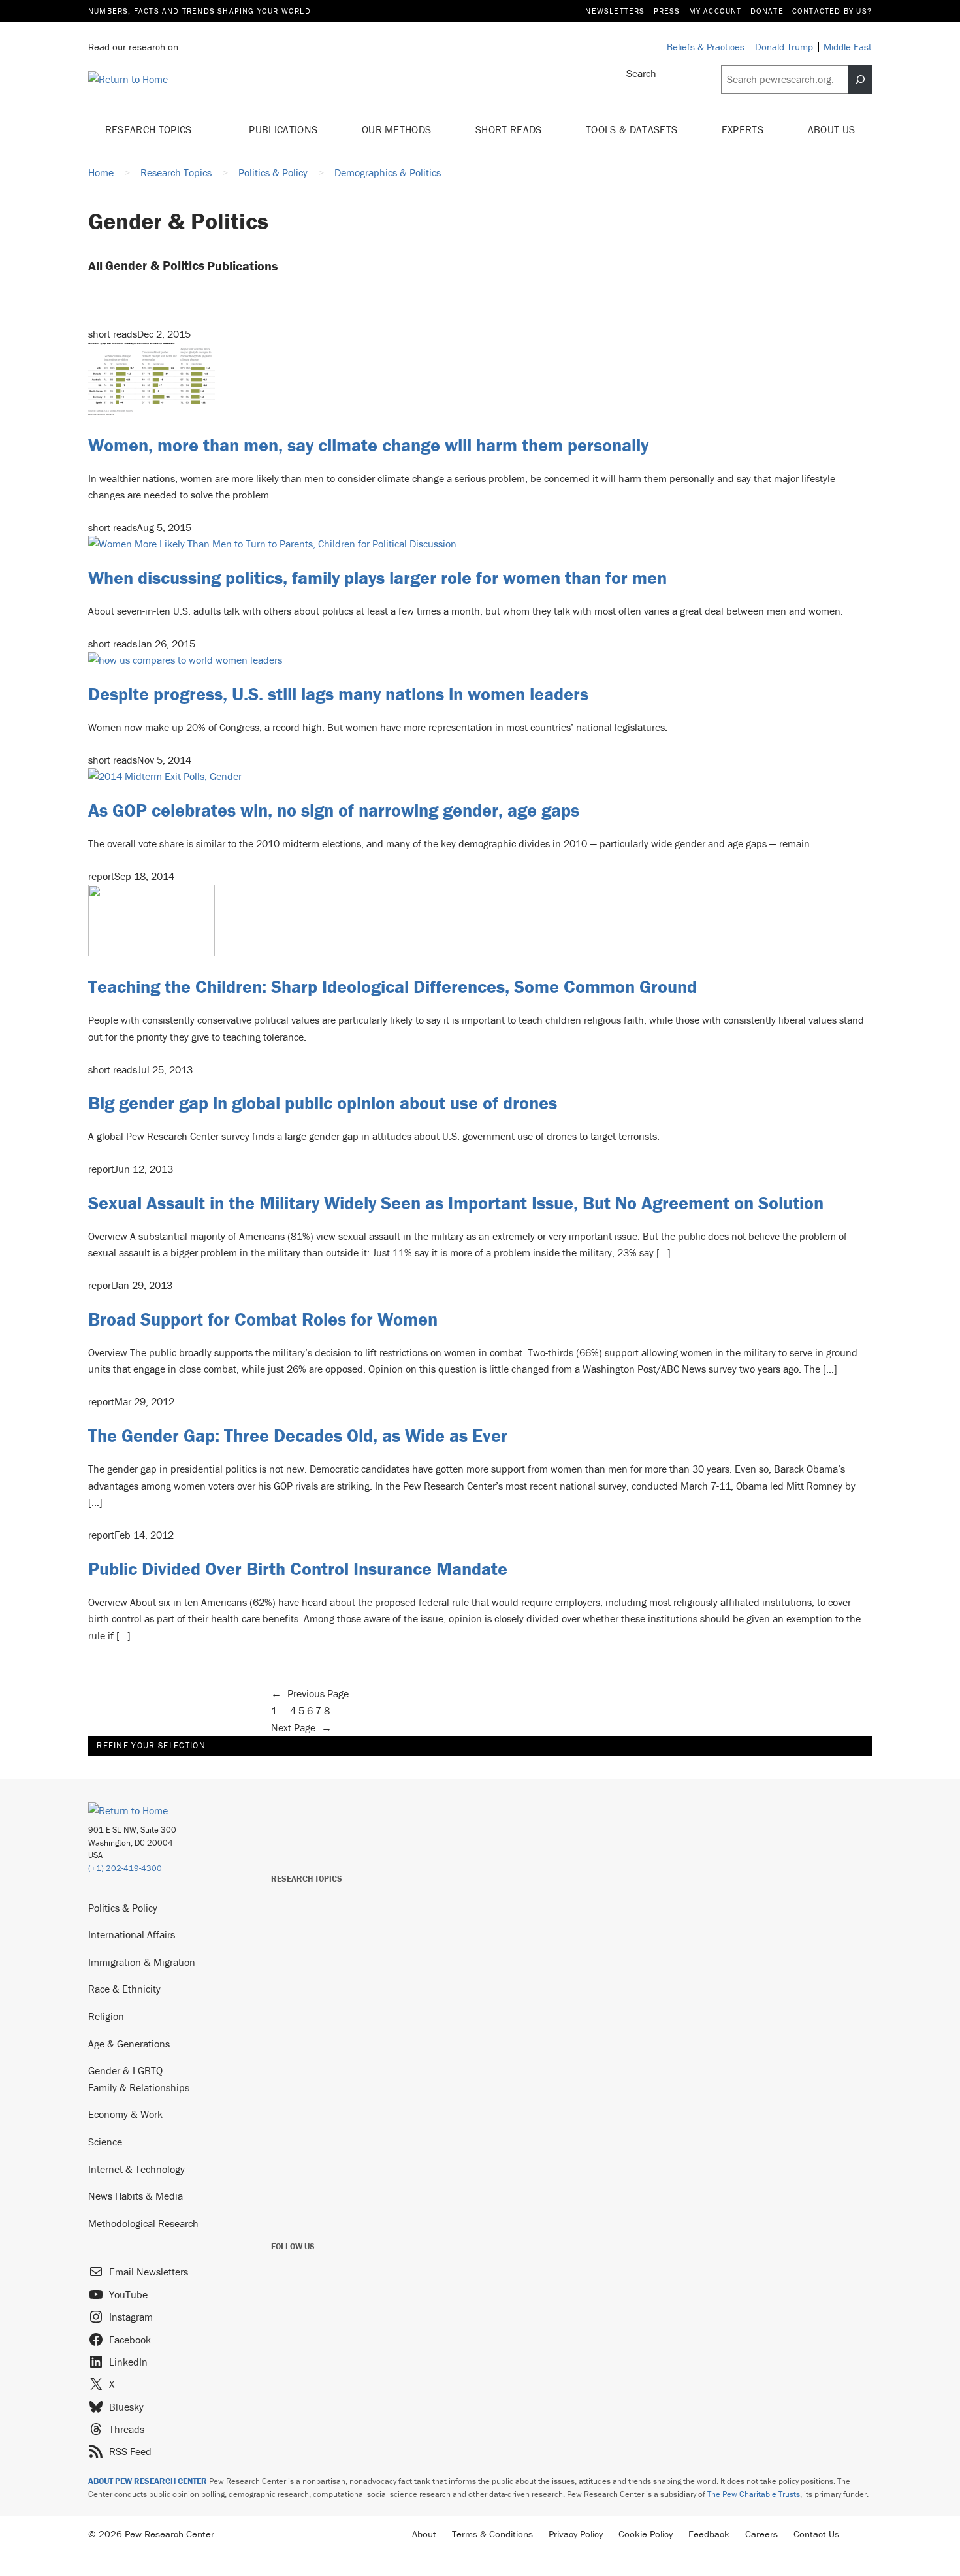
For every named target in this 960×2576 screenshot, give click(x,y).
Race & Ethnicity (124, 1989)
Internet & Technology (136, 2169)
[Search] (860, 80)
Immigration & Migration (142, 1962)
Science (105, 2142)
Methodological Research (143, 2223)
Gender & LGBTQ (125, 2070)
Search (641, 73)
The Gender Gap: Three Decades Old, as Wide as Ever (298, 1435)
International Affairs (132, 1934)
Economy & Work (125, 2114)
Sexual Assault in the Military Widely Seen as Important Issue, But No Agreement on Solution (456, 1203)
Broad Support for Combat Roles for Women (263, 1319)
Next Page (301, 1727)
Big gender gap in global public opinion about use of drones (323, 1103)
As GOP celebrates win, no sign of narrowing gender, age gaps (334, 810)
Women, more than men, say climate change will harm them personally (368, 445)
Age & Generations (129, 2044)
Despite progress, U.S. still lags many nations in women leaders (338, 694)
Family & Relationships (139, 2087)
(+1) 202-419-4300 (125, 1868)
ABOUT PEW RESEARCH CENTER (148, 2481)
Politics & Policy (123, 1908)
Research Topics (150, 129)
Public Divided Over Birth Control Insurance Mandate (298, 1569)
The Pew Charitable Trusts (754, 2494)
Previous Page (310, 1693)
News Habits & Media (136, 2196)
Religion (106, 2016)
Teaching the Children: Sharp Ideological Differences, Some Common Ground (392, 986)
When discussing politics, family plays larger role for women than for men (377, 578)
